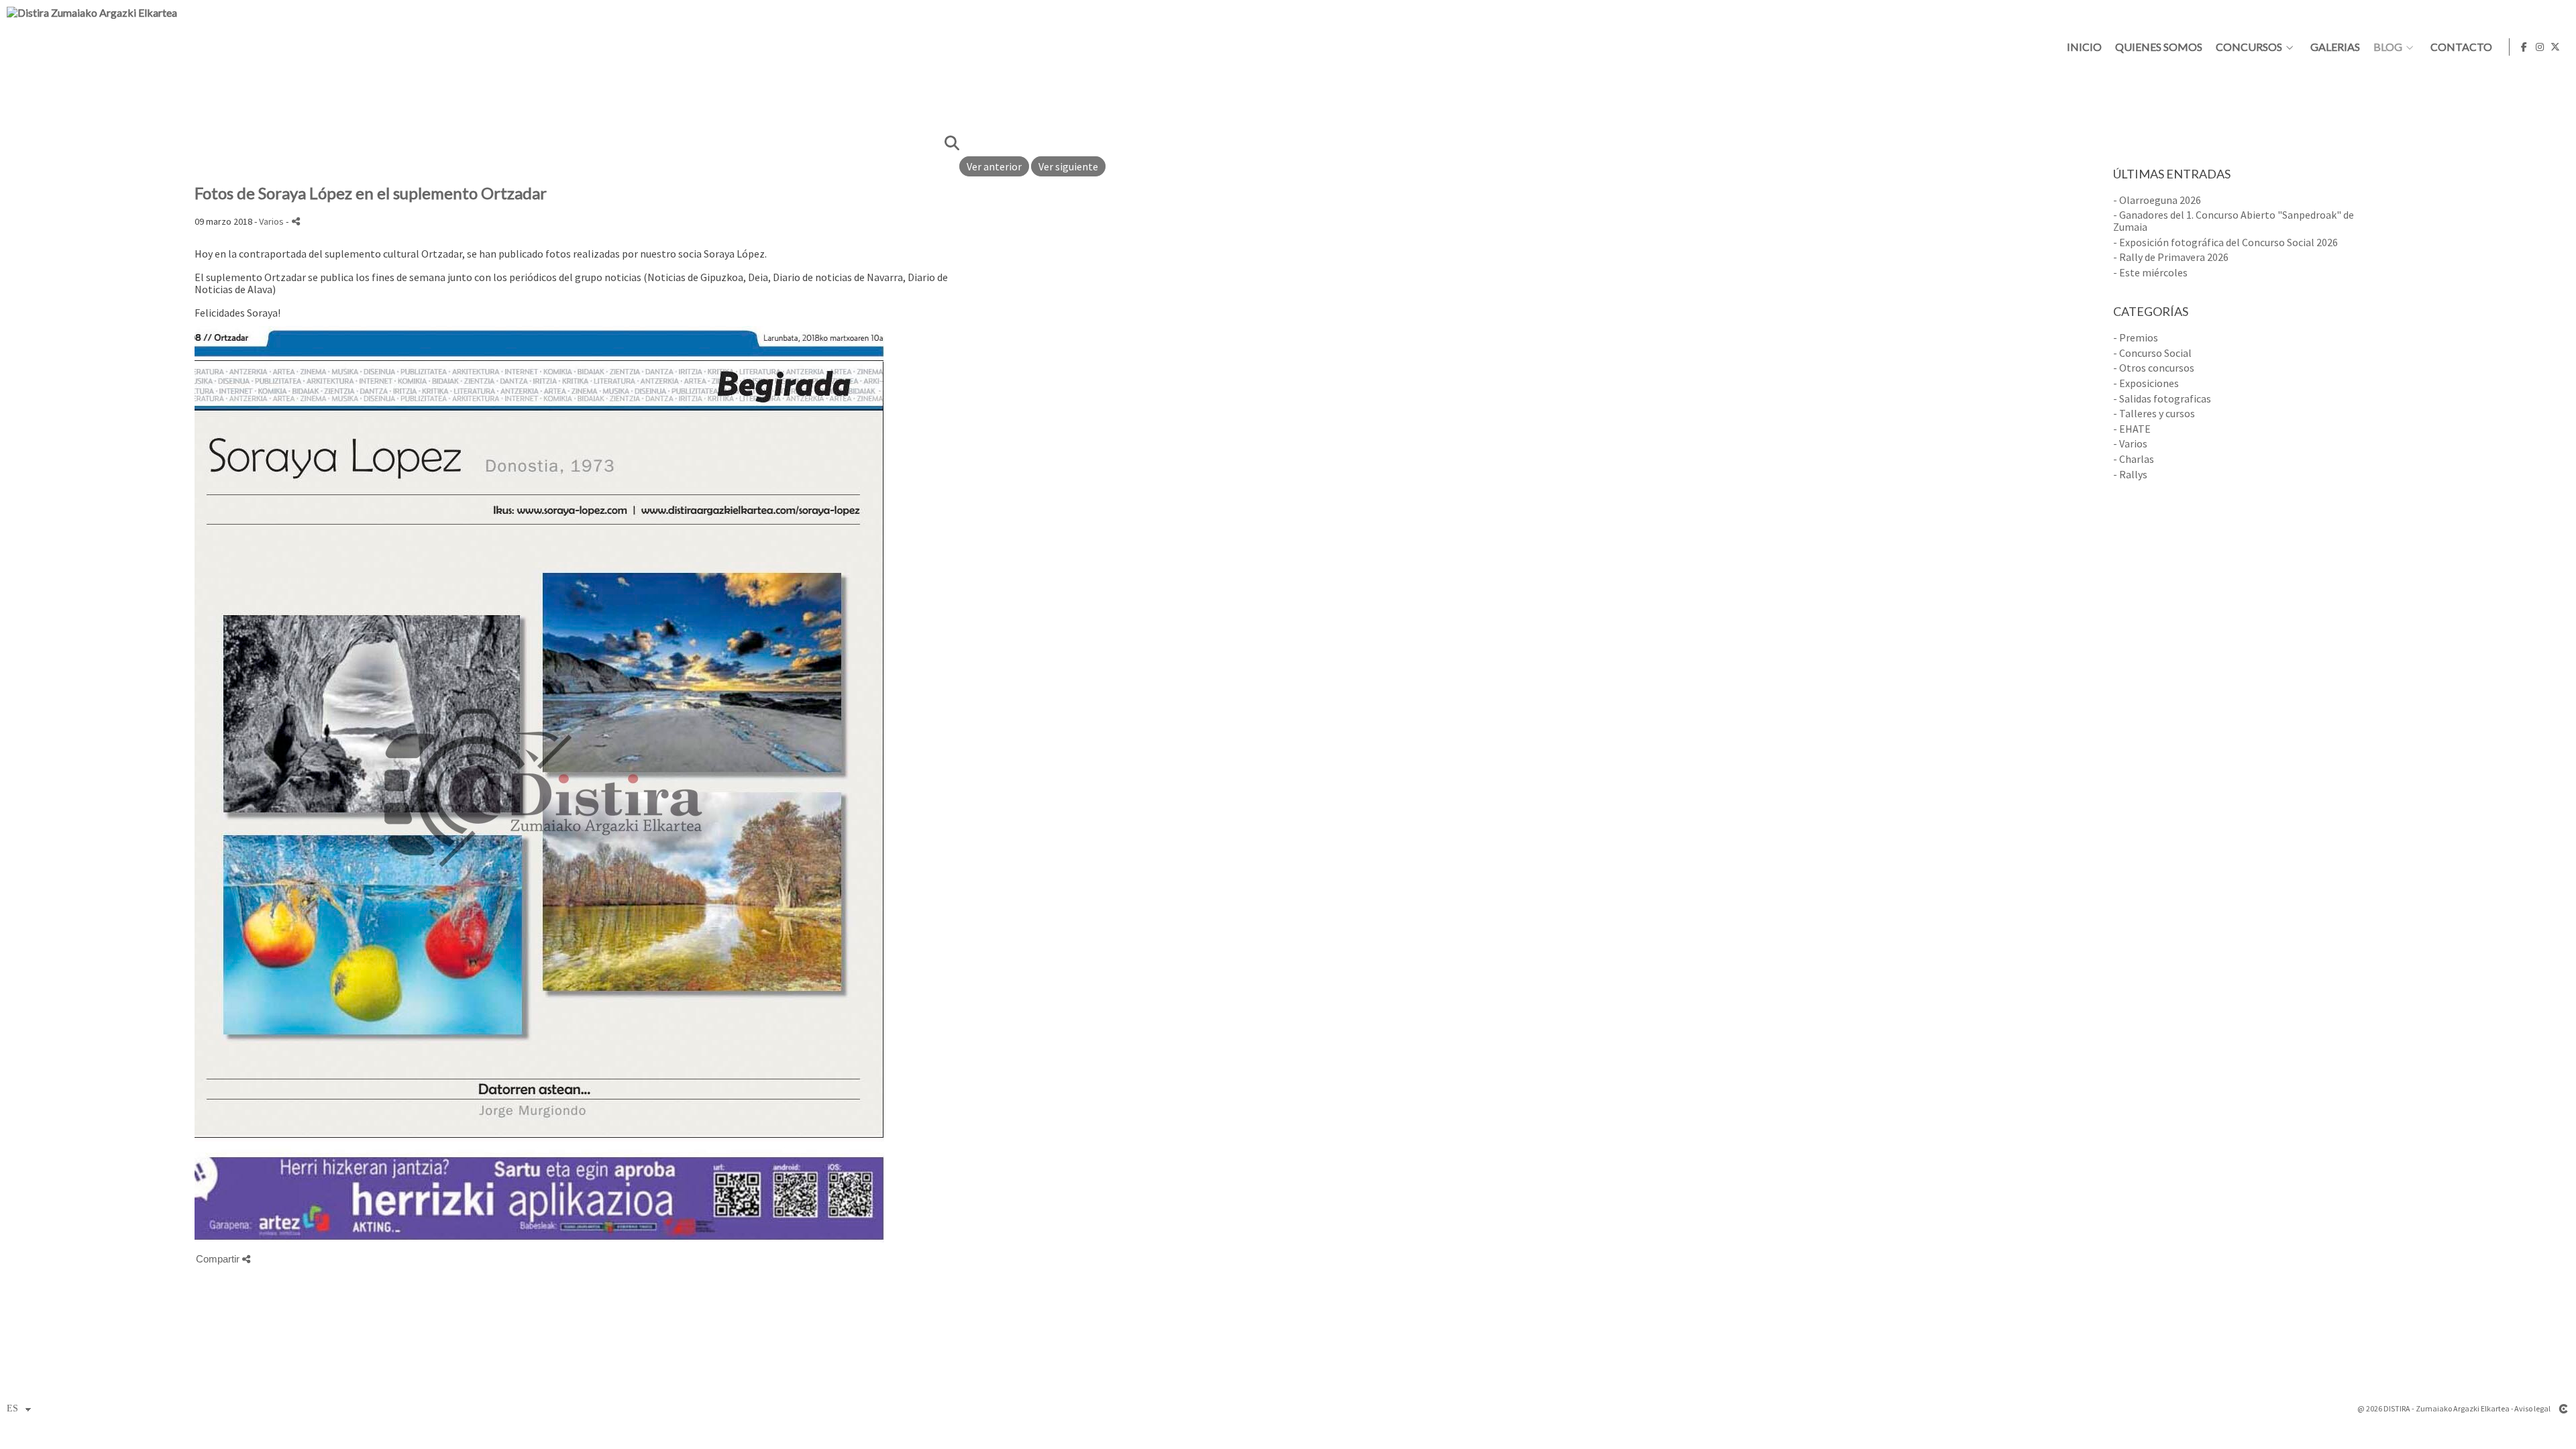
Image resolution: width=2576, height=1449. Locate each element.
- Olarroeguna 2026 (2157, 200)
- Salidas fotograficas (2162, 398)
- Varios (2130, 443)
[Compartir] (296, 221)
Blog (2388, 47)
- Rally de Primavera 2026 (2171, 257)
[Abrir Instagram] (2540, 47)
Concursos (2249, 47)
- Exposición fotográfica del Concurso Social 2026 (2225, 242)
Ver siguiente (1068, 166)
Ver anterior (994, 166)
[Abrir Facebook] (2524, 47)
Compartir (219, 1259)
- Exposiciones (2146, 383)
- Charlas (2134, 459)
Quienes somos (2159, 47)
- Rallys (2130, 474)
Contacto (2461, 47)
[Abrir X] (2555, 47)
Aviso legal (2532, 1408)
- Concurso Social (2152, 353)
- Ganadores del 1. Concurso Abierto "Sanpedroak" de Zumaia (2234, 221)
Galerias (2335, 47)
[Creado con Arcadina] (2563, 1409)
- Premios (2136, 337)
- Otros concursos (2154, 368)
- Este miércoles (2150, 272)
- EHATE (2132, 429)
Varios (271, 221)
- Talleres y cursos (2154, 413)
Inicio (2084, 47)
